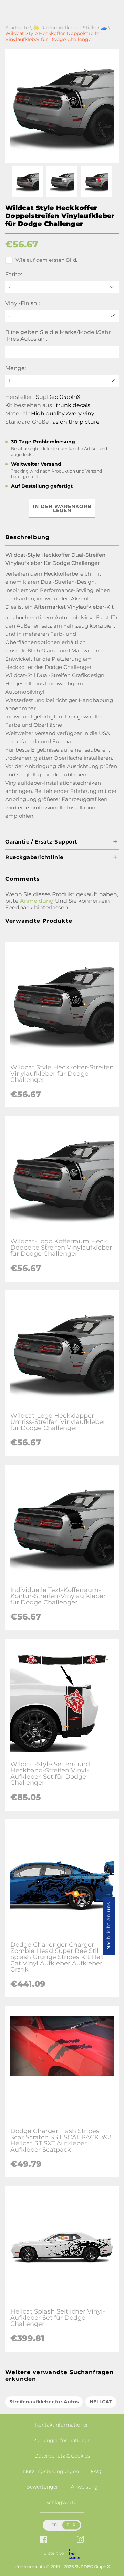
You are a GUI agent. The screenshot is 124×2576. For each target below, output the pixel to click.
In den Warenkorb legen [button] (62, 508)
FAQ (96, 2471)
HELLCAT (101, 2402)
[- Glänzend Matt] (62, 316)
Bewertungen (43, 2487)
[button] (28, 182)
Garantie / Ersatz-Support (41, 842)
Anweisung (84, 2487)
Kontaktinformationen (62, 2425)
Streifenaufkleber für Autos (44, 2402)
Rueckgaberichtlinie (34, 857)
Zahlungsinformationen (62, 2440)
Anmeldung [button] (37, 901)
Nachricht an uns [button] (108, 1926)
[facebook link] (44, 2540)
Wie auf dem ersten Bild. (46, 260)
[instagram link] (80, 2540)
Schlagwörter (62, 2502)
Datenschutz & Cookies (62, 2456)
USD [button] (53, 2525)
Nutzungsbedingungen (51, 2471)
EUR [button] (71, 2525)
